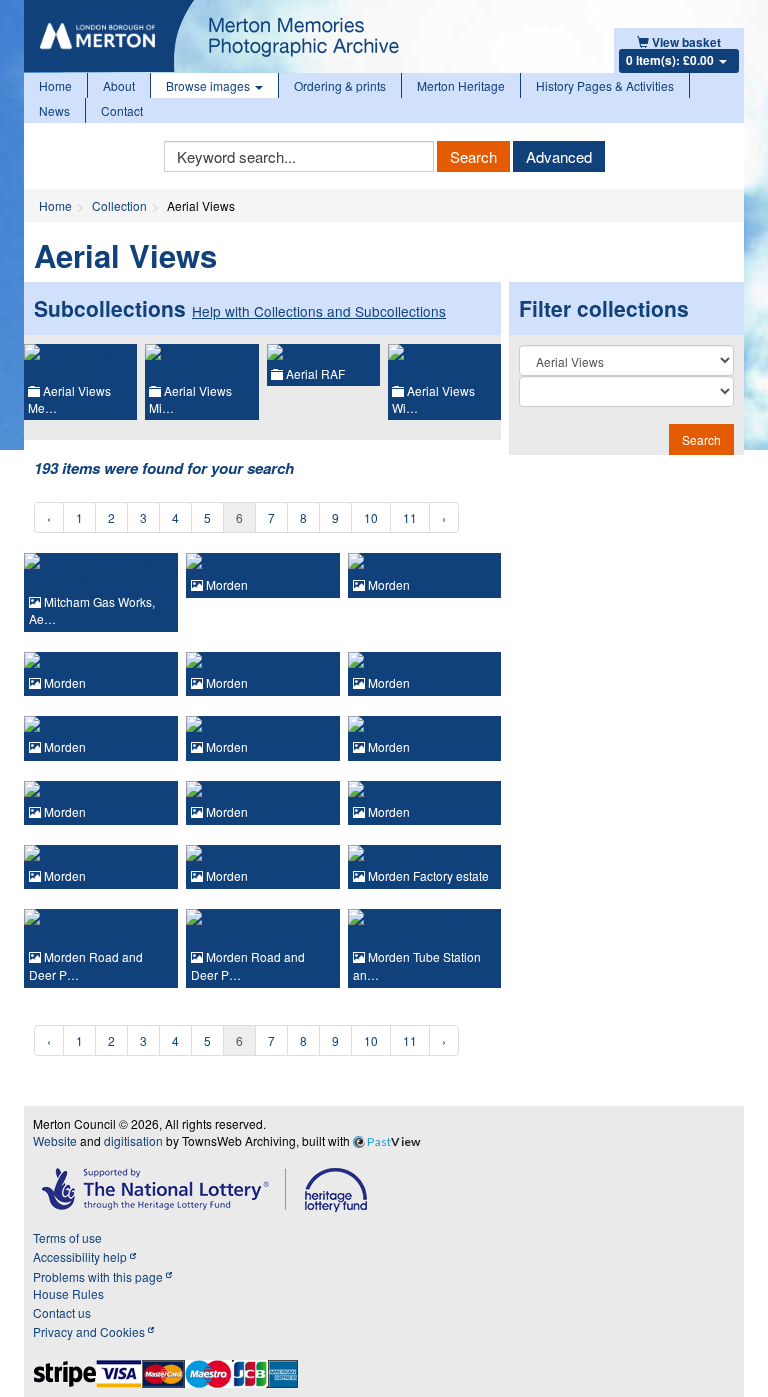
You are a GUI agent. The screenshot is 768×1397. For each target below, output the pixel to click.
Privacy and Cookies (90, 1331)
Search (473, 156)
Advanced (559, 156)
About (119, 85)
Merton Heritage (461, 85)
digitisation (133, 1140)
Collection (119, 205)
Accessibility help (81, 1256)
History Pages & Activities (605, 85)
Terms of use (67, 1237)
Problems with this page (99, 1276)
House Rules (68, 1293)
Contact (122, 110)
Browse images (209, 85)
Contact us (62, 1312)
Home (55, 85)
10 (371, 517)
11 (410, 517)
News (54, 110)
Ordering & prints (340, 85)
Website (55, 1140)
